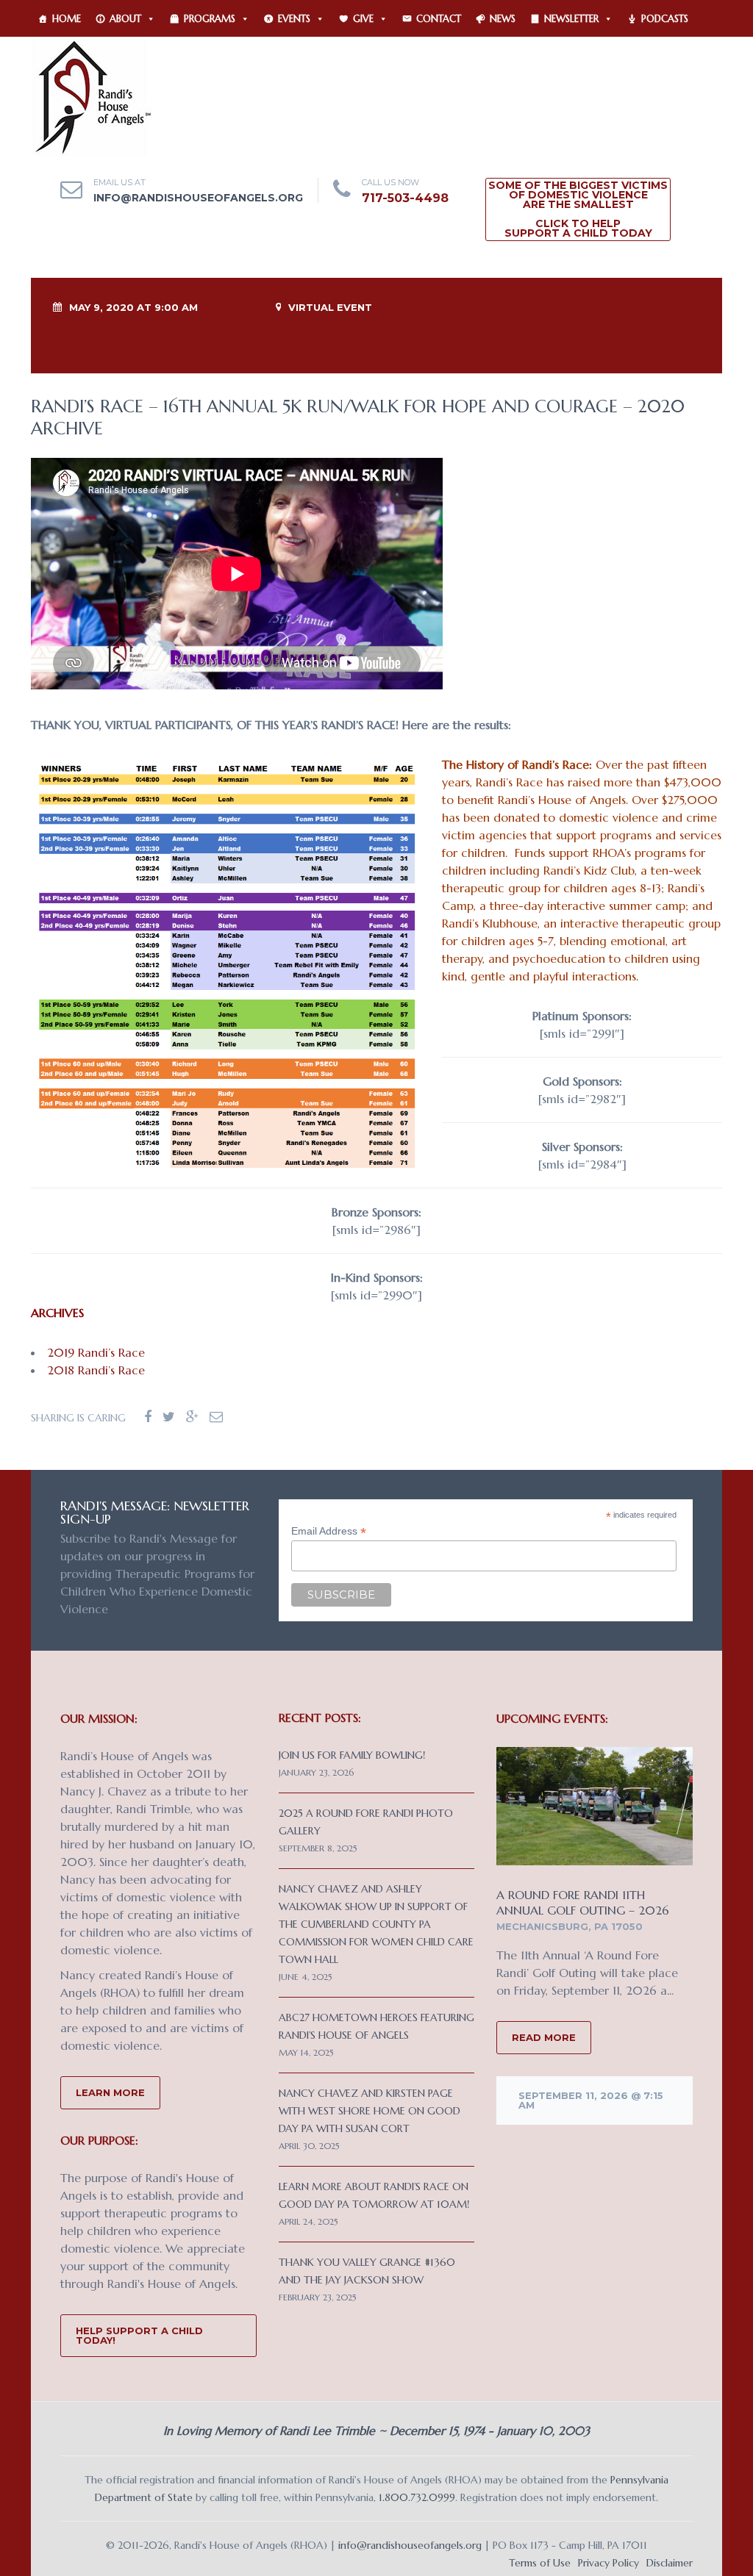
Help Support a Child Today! (139, 2335)
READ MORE (544, 2037)
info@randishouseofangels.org (198, 198)
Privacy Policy (609, 2563)
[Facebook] (148, 1417)
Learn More (110, 2092)
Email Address (329, 1531)
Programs (210, 19)
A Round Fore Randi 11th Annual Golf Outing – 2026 (583, 1902)
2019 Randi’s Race (96, 1352)
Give (363, 19)
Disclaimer (670, 2563)
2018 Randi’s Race (96, 1370)
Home (67, 19)
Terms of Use (540, 2563)
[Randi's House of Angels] (92, 96)
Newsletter (571, 19)
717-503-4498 (405, 198)
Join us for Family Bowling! (352, 1755)
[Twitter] (169, 1417)
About (125, 19)
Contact (439, 19)
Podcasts (665, 19)
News (503, 19)
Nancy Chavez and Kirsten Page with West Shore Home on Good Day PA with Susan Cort (370, 2111)
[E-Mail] (216, 1417)
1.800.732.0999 (417, 2497)
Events (294, 19)
